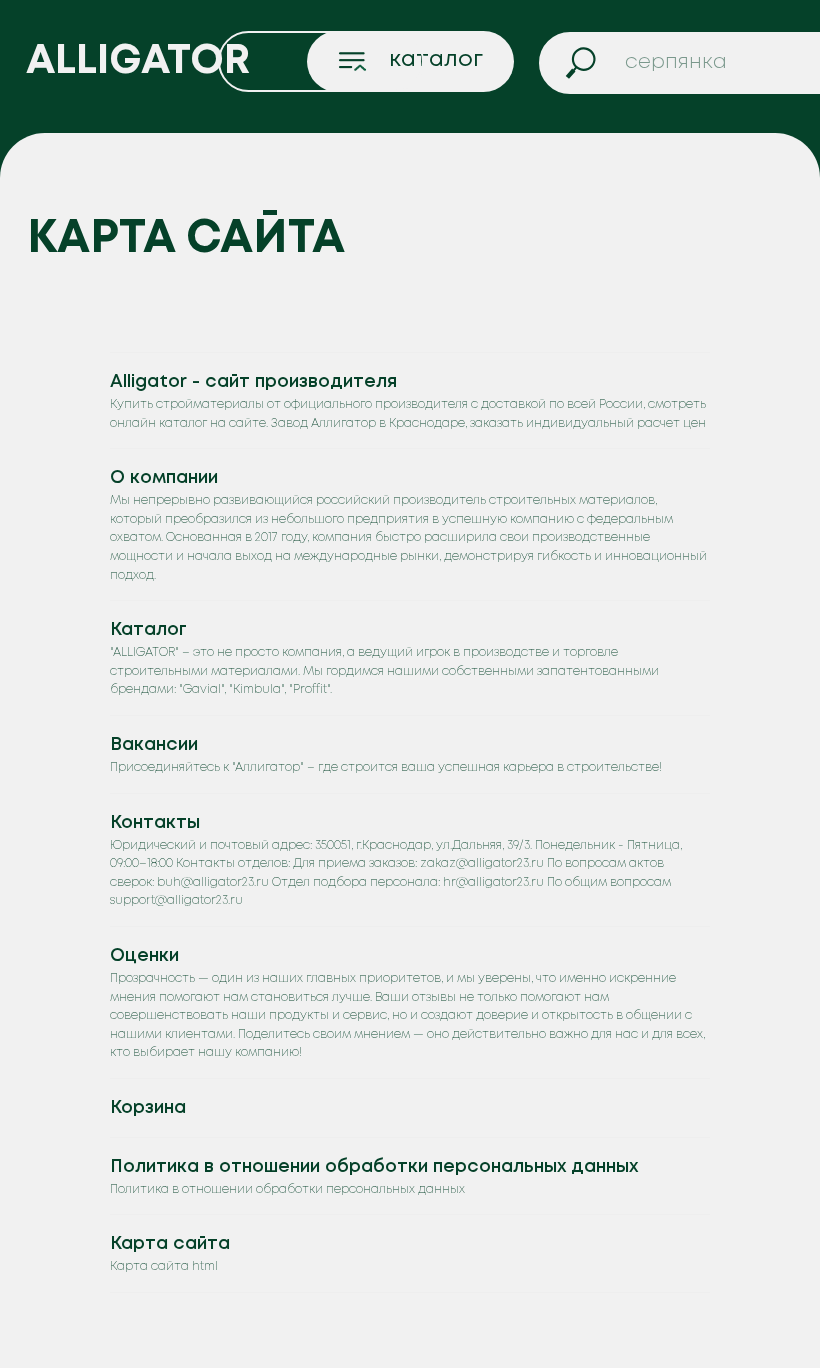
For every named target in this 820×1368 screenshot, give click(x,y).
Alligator (138, 61)
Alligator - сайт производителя (253, 382)
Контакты (155, 823)
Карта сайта (170, 1244)
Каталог (148, 630)
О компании (164, 478)
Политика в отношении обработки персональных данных (374, 1167)
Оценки (144, 956)
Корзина (148, 1108)
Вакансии (154, 745)
